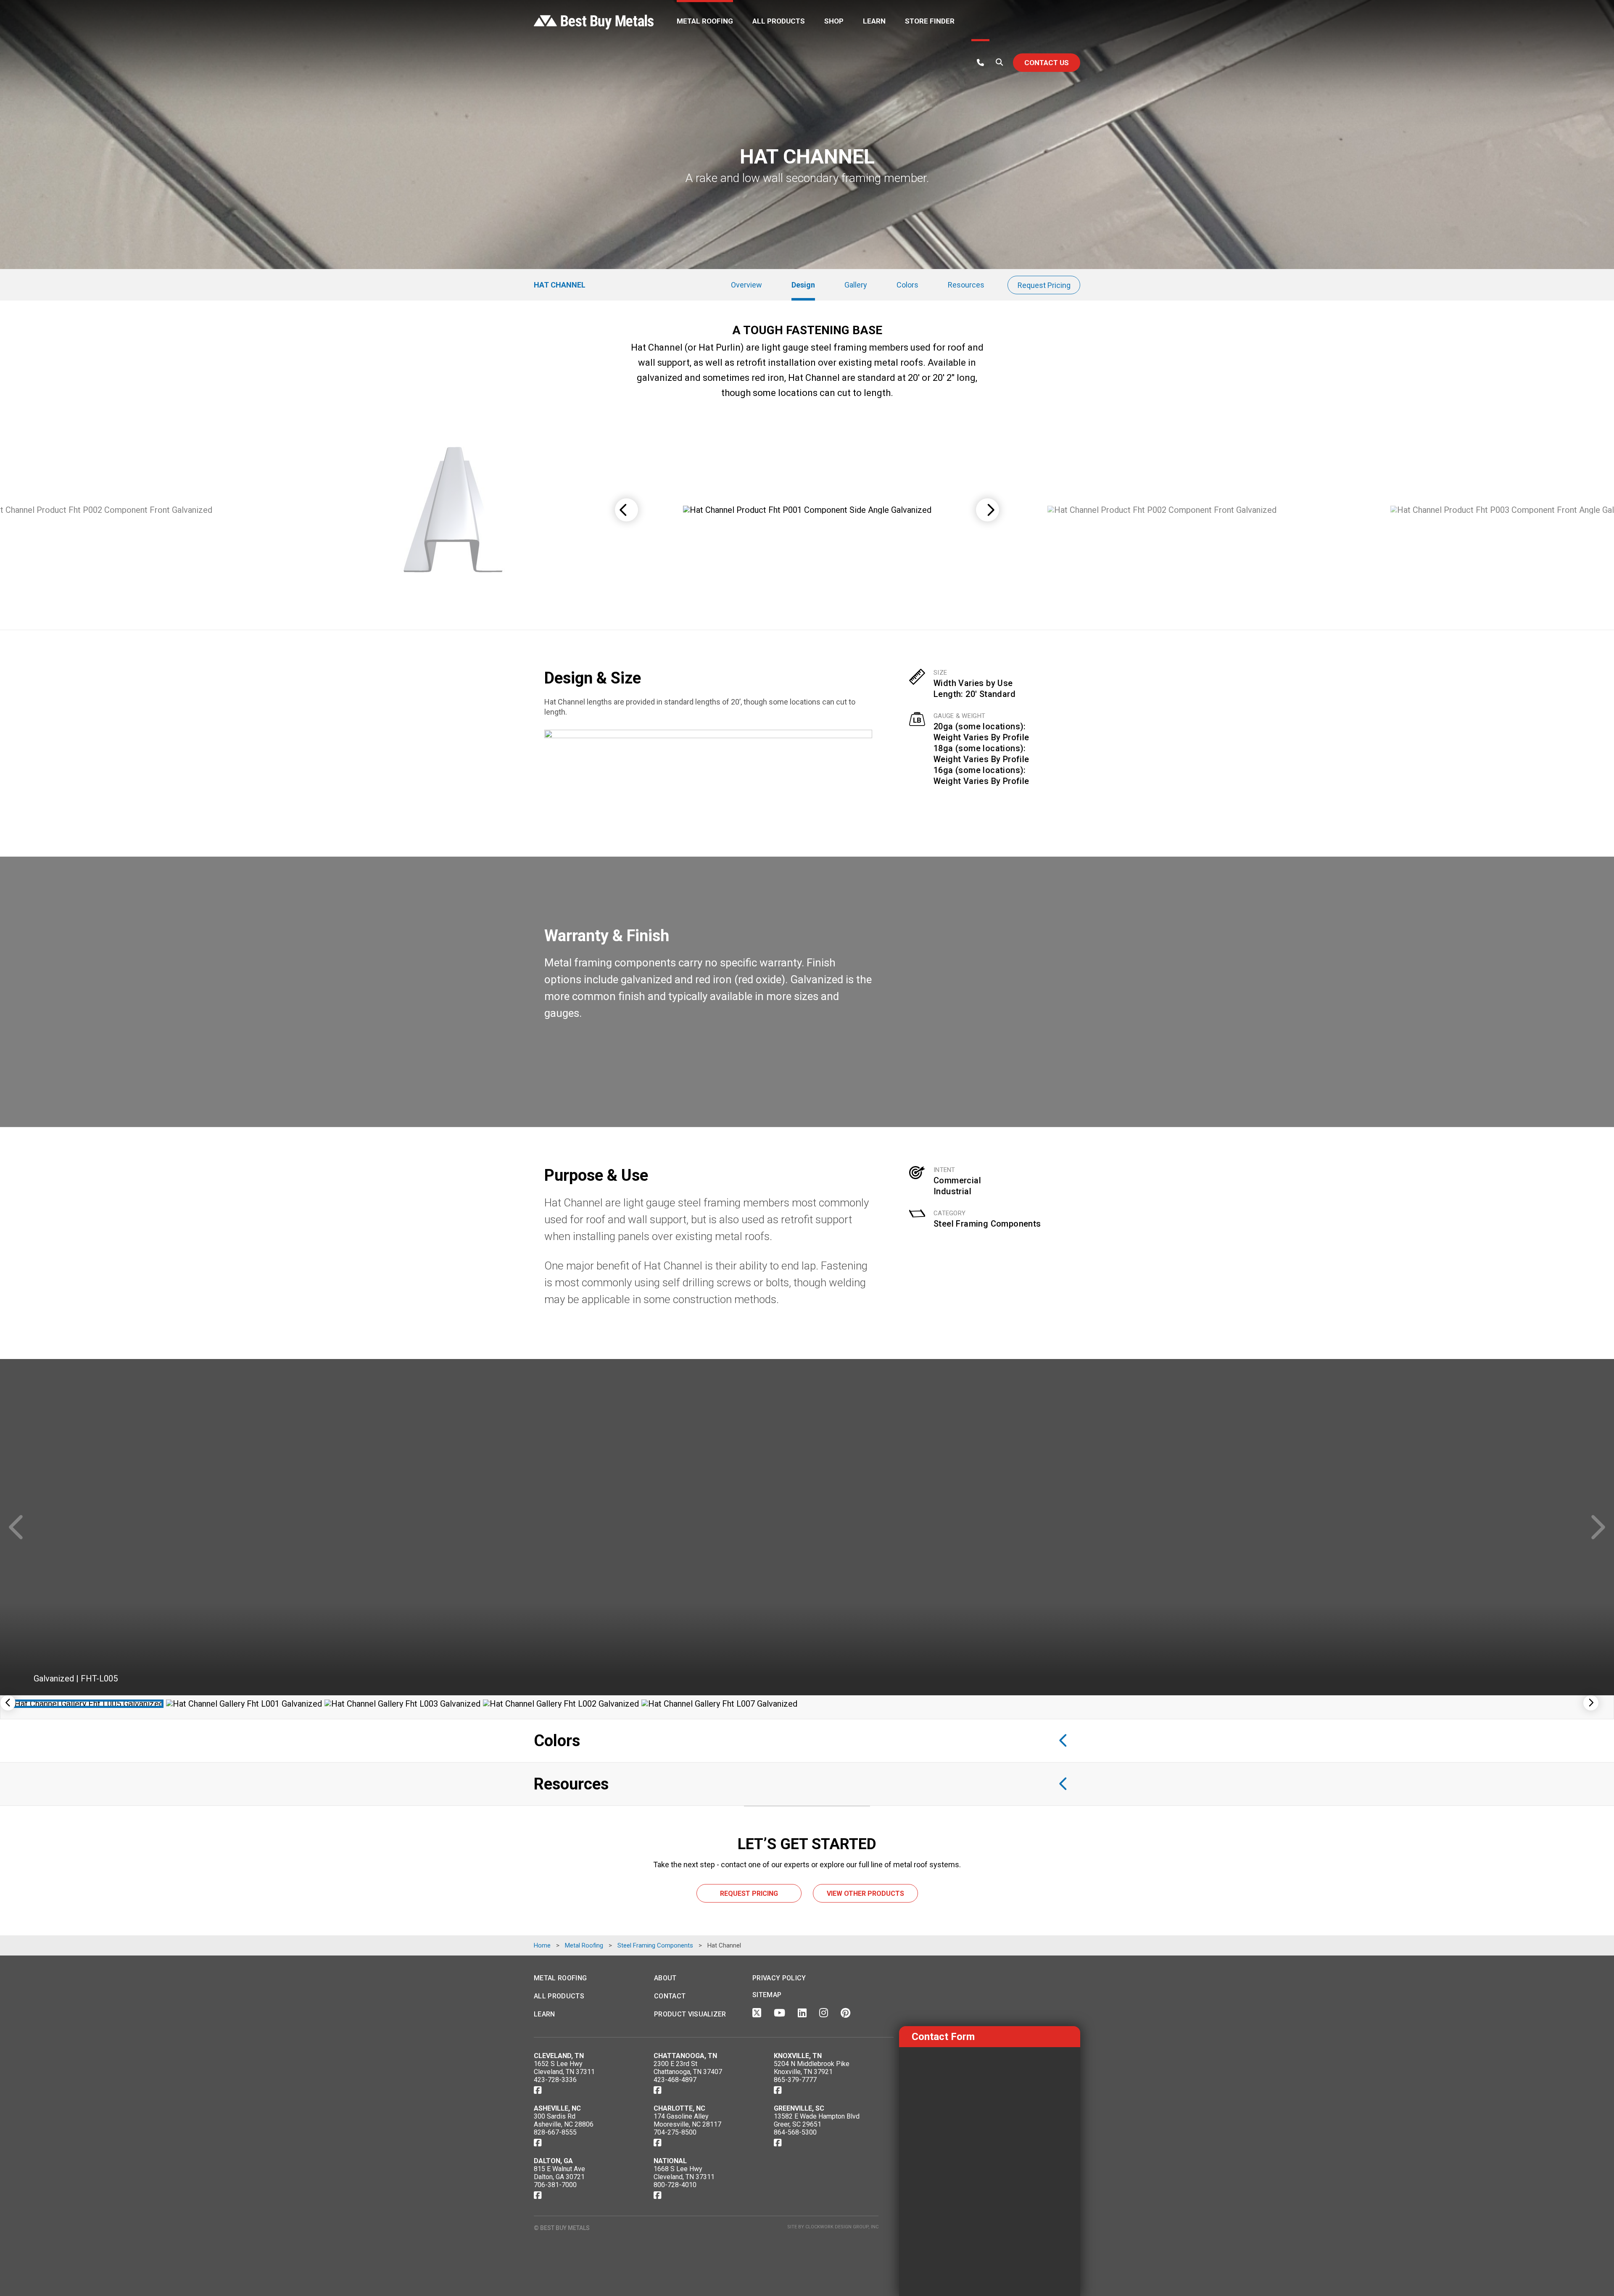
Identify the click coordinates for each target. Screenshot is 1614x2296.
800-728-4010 (675, 2185)
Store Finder (930, 21)
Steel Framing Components (987, 1224)
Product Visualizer (690, 2014)
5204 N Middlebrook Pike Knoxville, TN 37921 (812, 2068)
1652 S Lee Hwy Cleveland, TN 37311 (564, 2068)
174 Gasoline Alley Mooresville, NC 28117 (687, 2120)
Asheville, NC (557, 2108)
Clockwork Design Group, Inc (842, 2227)
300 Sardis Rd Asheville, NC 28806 (564, 2120)
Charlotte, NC (679, 2108)
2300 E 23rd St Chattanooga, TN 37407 (688, 2068)
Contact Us (1047, 63)
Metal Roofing (705, 21)
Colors (907, 285)
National (670, 2161)
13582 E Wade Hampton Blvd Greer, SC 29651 (817, 2120)
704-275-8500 (675, 2132)
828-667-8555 (555, 2132)
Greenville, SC (799, 2108)
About (665, 1978)
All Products (779, 21)
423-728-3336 (555, 2080)
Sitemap (767, 1995)
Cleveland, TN (559, 2056)
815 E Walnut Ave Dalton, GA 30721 (559, 2173)
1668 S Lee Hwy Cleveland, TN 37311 (684, 2173)
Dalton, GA (553, 2161)
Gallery (856, 285)
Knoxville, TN (798, 2056)
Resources (966, 285)
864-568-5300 (795, 2132)
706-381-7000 (555, 2185)
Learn (874, 21)
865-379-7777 (795, 2080)
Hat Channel (560, 285)
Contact (670, 1996)
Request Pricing (1044, 285)
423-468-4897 (675, 2080)
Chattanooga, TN (685, 2056)
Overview (746, 285)
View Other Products (865, 1894)
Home (542, 1945)
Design (803, 285)
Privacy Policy (779, 1978)
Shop (834, 21)
